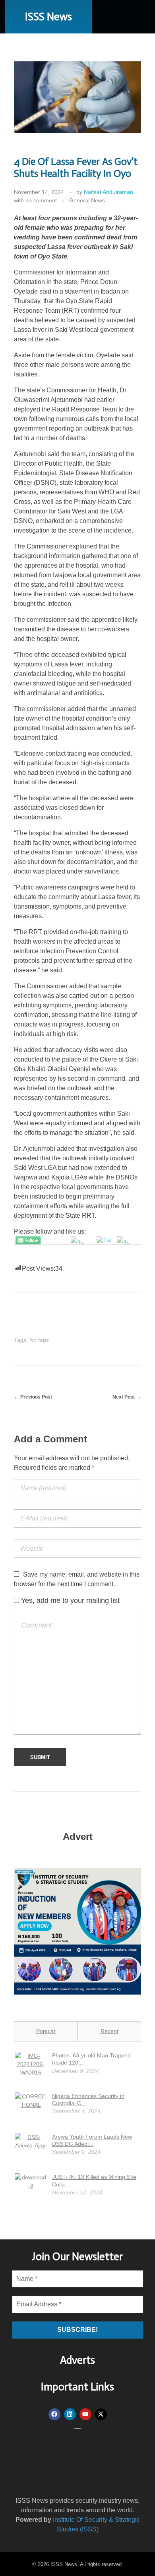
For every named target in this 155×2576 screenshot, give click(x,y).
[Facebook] (54, 2414)
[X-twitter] (101, 2414)
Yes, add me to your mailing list (69, 1600)
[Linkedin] (70, 2414)
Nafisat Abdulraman (108, 192)
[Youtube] (85, 2414)
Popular (46, 2031)
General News (87, 200)
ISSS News (48, 17)
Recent (109, 2031)
